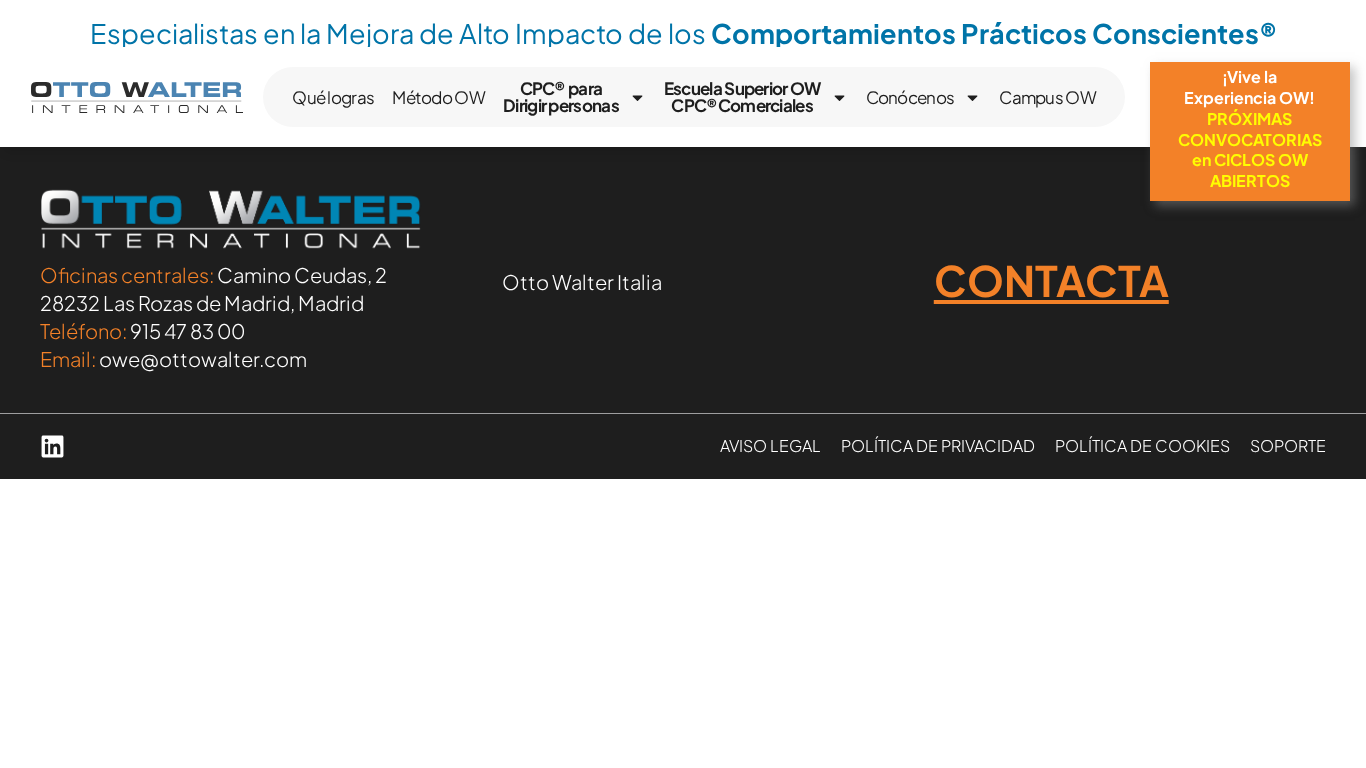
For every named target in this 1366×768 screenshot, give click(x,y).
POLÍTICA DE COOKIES (1142, 445)
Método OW (438, 97)
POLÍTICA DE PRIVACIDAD (938, 445)
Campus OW (1047, 97)
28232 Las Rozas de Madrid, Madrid (202, 302)
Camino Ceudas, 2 (302, 274)
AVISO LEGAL (770, 445)
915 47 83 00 (187, 330)
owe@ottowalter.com (203, 358)
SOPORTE (1288, 445)
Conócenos (910, 97)
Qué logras (333, 97)
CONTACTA (1051, 279)
